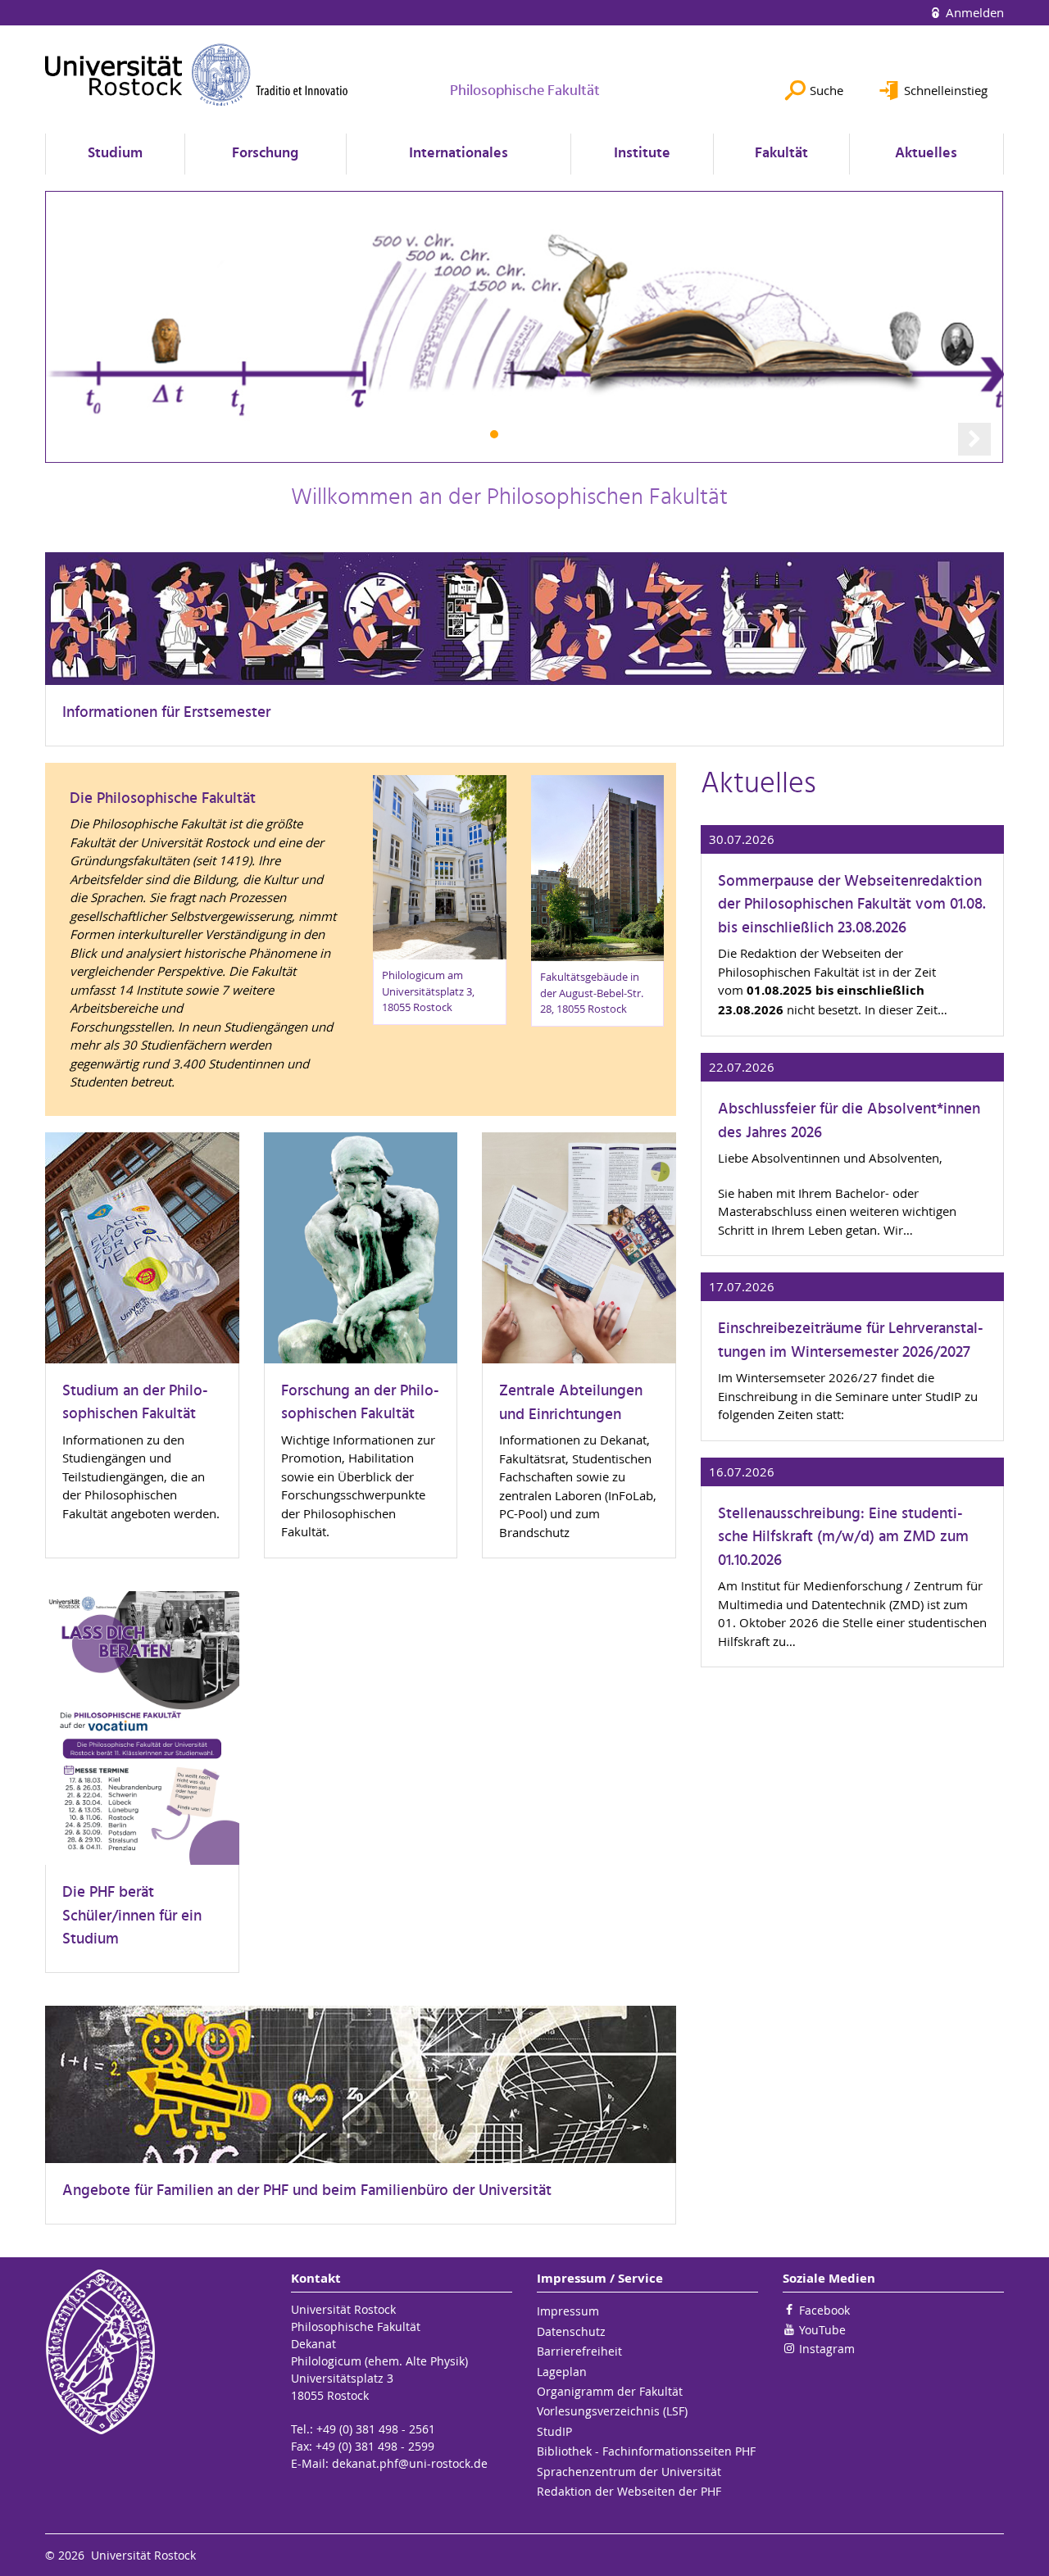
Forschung (265, 154)
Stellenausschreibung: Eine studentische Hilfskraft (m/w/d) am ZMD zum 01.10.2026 (843, 1538)
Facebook (824, 2310)
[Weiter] (974, 439)
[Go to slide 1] (494, 434)
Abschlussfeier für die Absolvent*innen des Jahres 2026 (849, 1121)
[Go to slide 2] (515, 434)
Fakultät (781, 154)
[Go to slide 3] (535, 434)
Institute (642, 154)
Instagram (827, 2349)
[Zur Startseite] (197, 75)
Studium (115, 154)
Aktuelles (926, 154)
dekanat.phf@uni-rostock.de (410, 2463)
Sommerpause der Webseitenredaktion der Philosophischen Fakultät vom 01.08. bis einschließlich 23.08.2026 (852, 905)
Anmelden (973, 12)
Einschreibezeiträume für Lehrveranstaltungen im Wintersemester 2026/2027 (851, 1341)
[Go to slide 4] (556, 434)
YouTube (822, 2330)
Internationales (459, 154)
